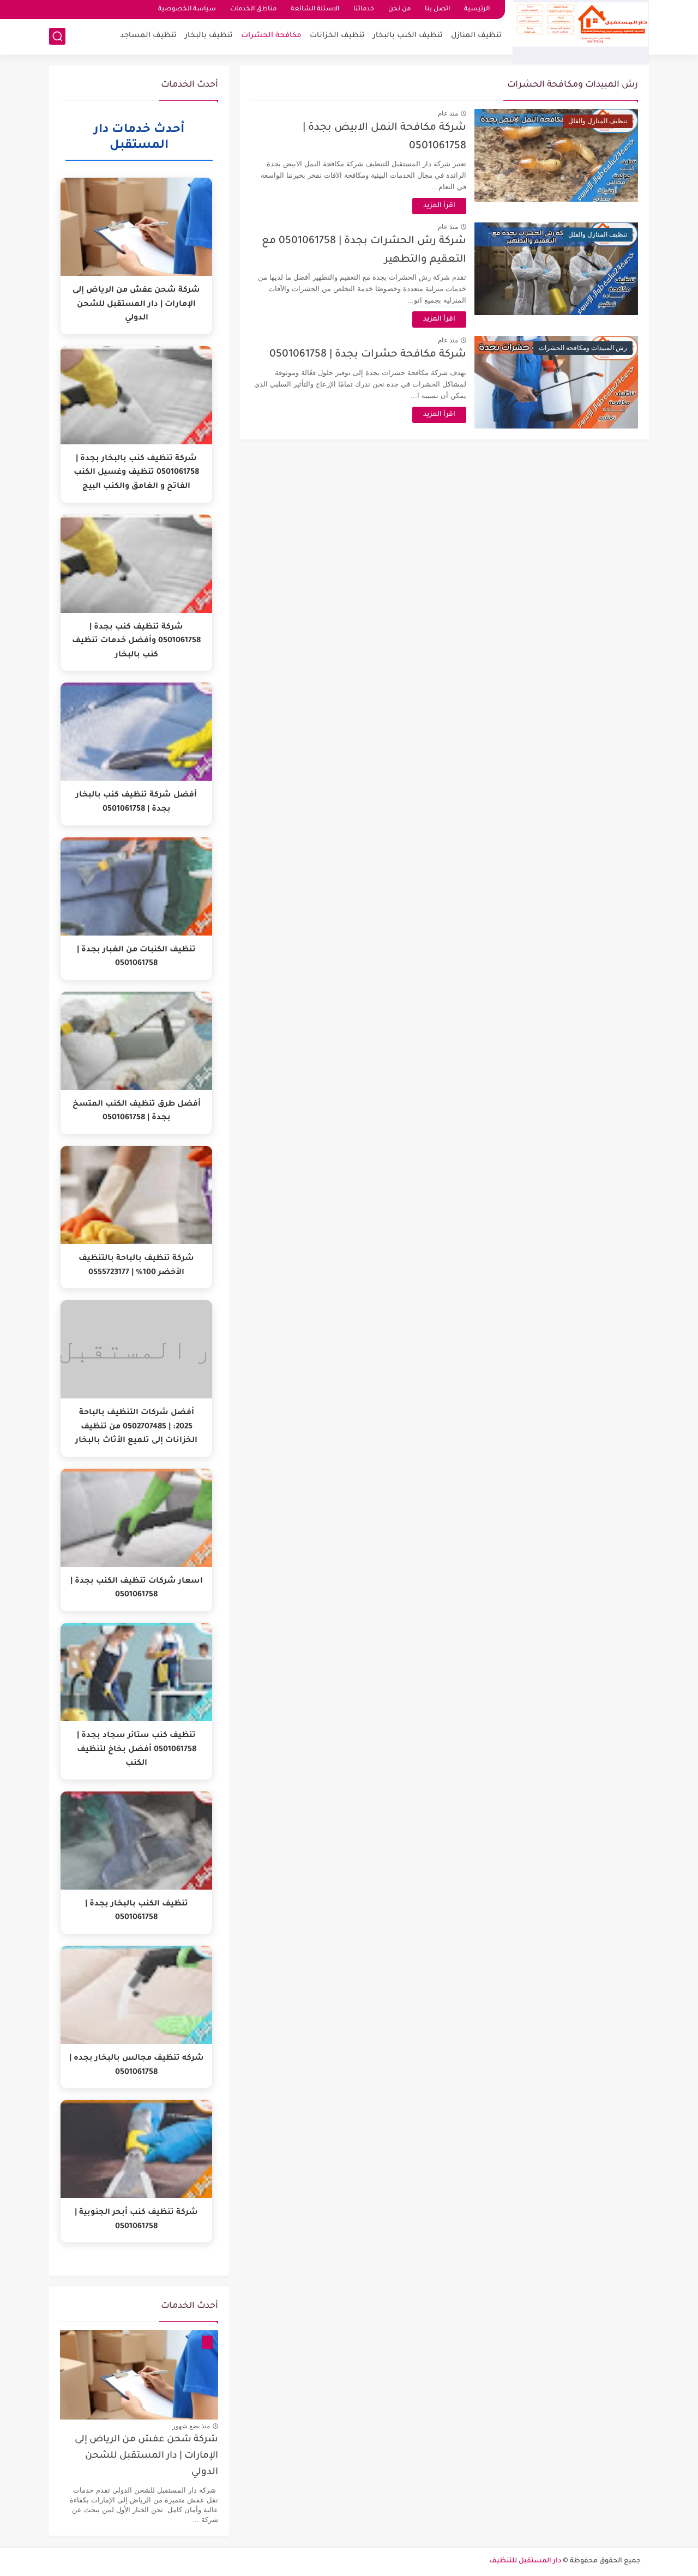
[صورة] (139, 2375)
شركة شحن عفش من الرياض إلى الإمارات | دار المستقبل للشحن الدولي (146, 2457)
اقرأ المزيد (439, 206)
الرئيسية (477, 10)
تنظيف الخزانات (337, 36)
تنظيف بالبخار (209, 36)
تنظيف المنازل (476, 36)
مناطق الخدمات (253, 10)
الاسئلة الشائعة (315, 10)
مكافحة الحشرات (271, 36)
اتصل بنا (437, 10)
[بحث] (57, 36)
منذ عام (448, 113)
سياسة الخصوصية (187, 10)
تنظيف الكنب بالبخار (408, 36)
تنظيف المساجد (148, 36)
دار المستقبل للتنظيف (525, 2561)
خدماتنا (364, 10)
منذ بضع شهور (191, 2426)
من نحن (399, 10)
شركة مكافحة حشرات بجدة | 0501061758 (368, 355)
